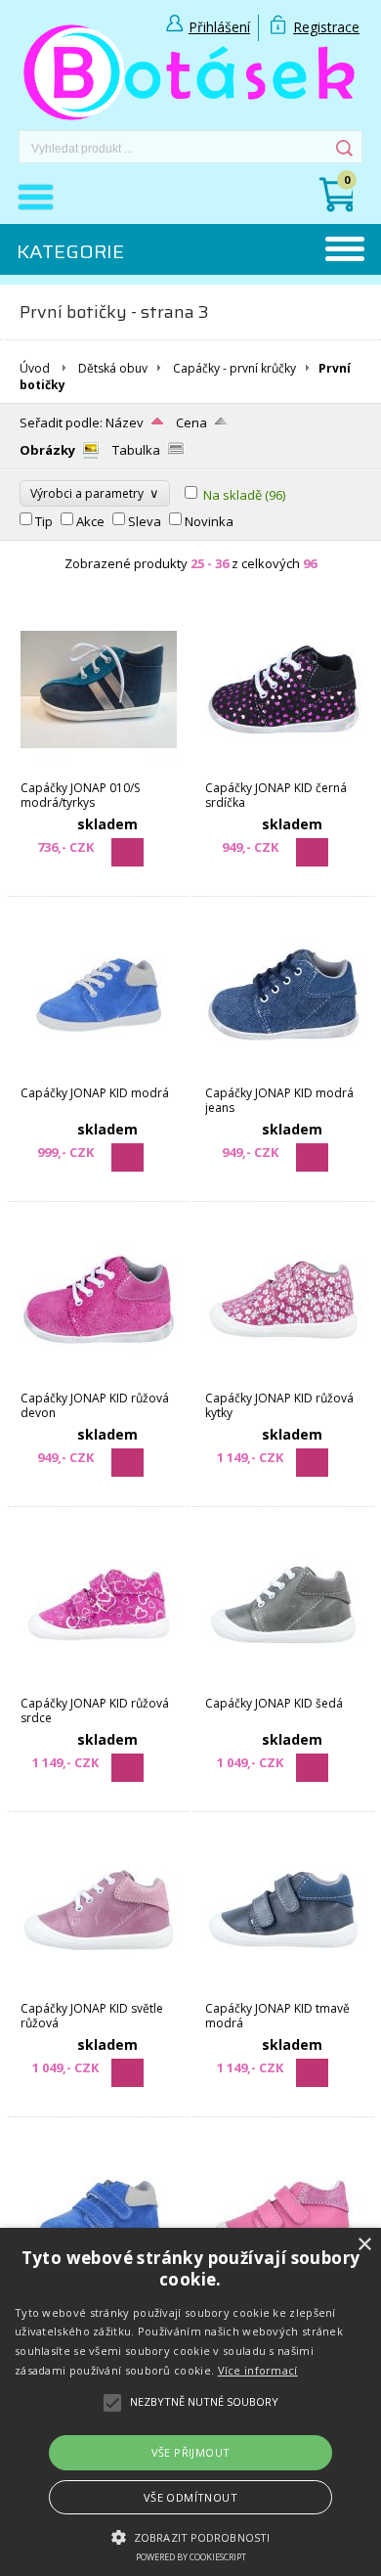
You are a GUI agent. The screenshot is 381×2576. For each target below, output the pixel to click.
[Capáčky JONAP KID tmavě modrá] (283, 1991)
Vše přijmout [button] (191, 2452)
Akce (90, 521)
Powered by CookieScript (191, 2557)
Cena (191, 422)
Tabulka (136, 450)
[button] (190, 2536)
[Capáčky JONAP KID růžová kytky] (283, 1381)
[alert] (190, 2402)
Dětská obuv (113, 368)
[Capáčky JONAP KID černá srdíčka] (283, 771)
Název (125, 422)
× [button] (364, 2245)
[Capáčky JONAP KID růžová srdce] (99, 1686)
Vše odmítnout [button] (190, 2497)
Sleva (145, 521)
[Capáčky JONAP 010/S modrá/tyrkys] (99, 771)
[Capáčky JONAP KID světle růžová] (99, 1991)
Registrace (326, 27)
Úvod (35, 368)
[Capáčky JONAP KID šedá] (283, 1686)
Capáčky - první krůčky (234, 368)
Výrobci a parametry (95, 493)
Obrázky (47, 450)
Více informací (258, 2370)
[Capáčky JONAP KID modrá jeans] (283, 1076)
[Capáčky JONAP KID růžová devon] (99, 1381)
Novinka (209, 521)
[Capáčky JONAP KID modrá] (99, 1076)
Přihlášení (219, 27)
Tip (44, 521)
